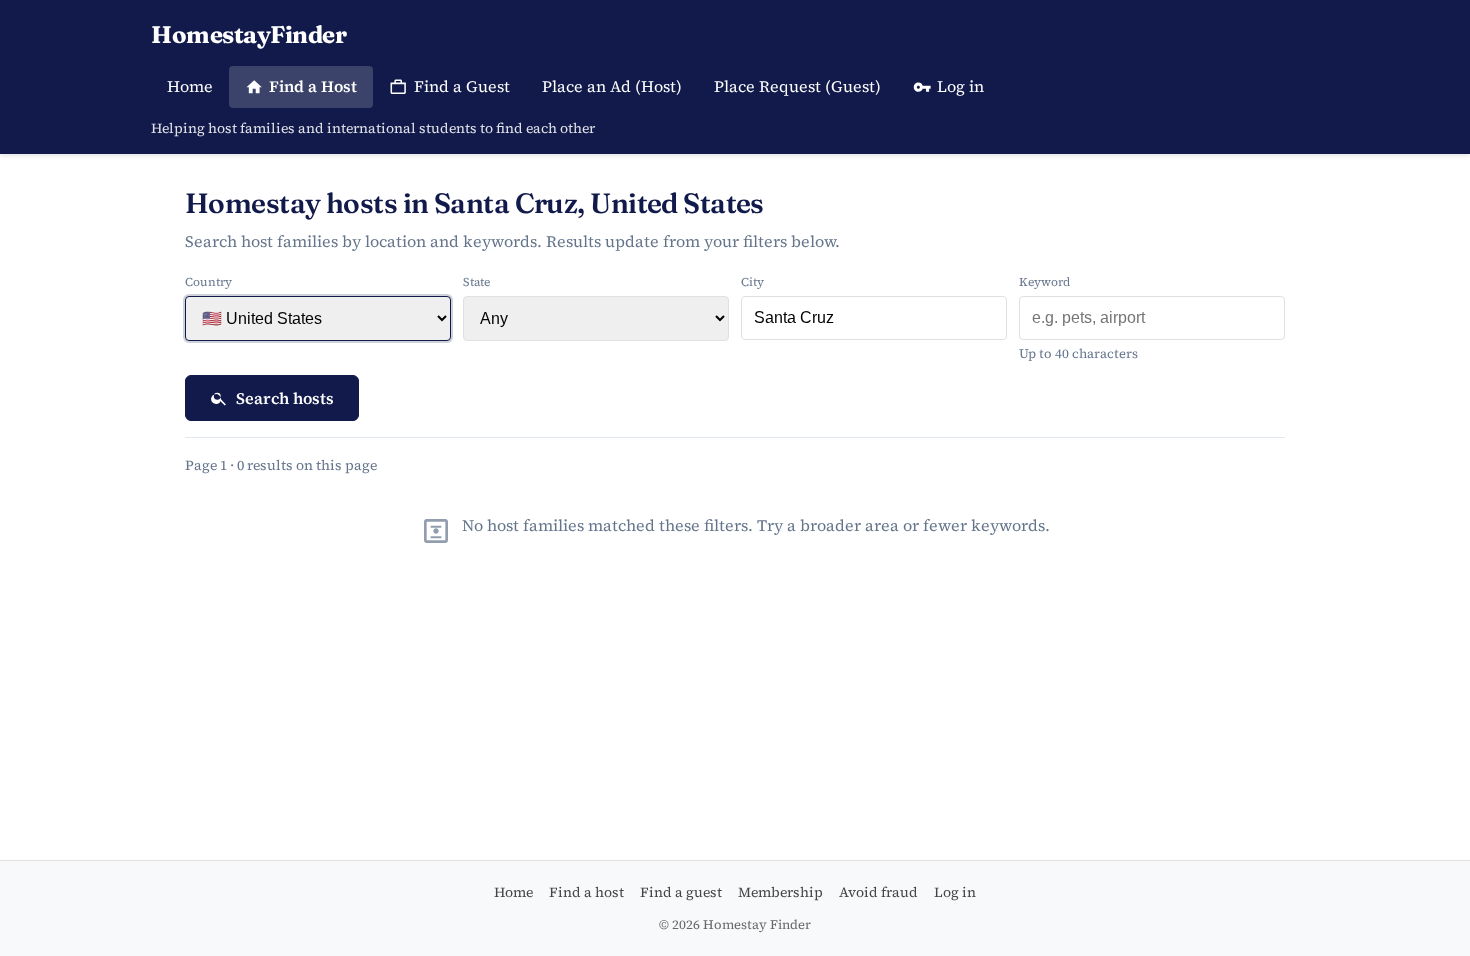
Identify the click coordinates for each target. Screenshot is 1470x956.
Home (190, 86)
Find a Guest (462, 86)
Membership (780, 892)
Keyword (1044, 282)
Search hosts (285, 398)
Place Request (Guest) (797, 86)
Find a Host (313, 86)
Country (208, 282)
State (476, 282)
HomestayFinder (248, 34)
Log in (960, 86)
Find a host (586, 892)
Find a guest (681, 892)
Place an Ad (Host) (612, 86)
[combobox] (874, 318)
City (752, 282)
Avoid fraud (878, 892)
